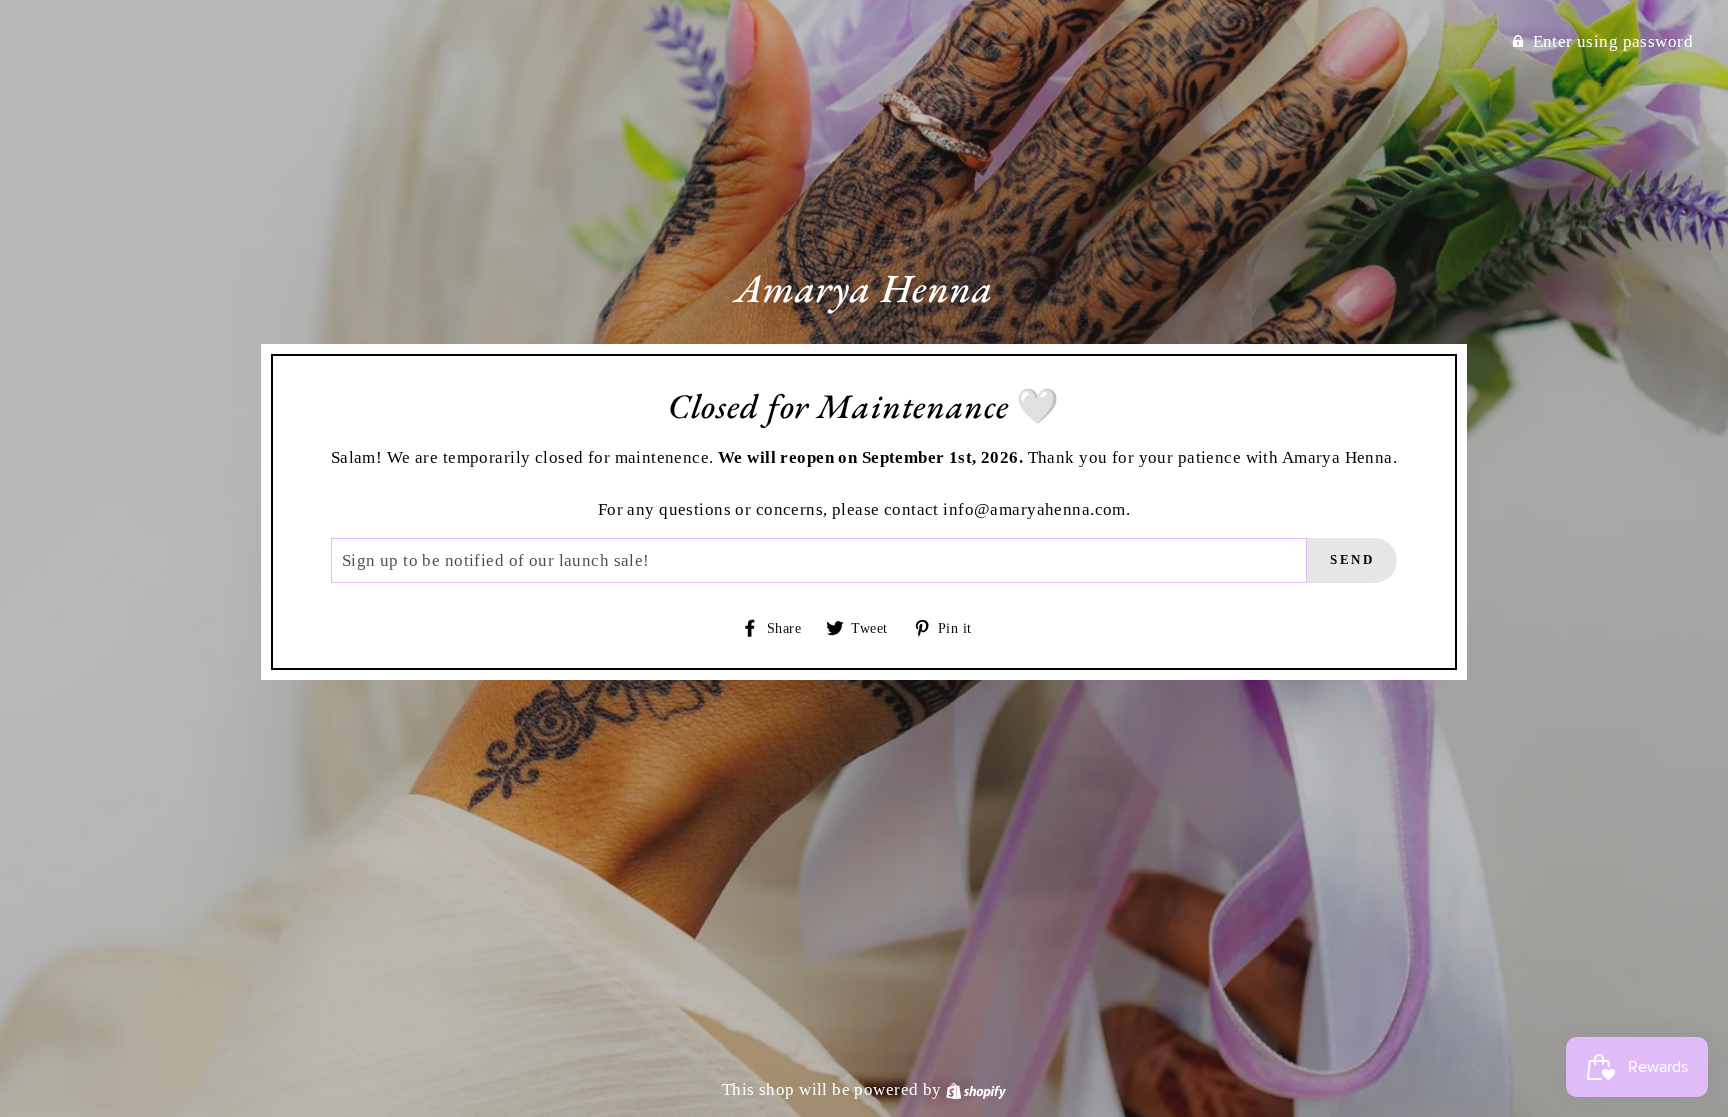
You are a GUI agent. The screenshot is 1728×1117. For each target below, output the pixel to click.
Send (1352, 559)
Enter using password (1613, 41)
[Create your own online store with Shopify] (976, 1089)
